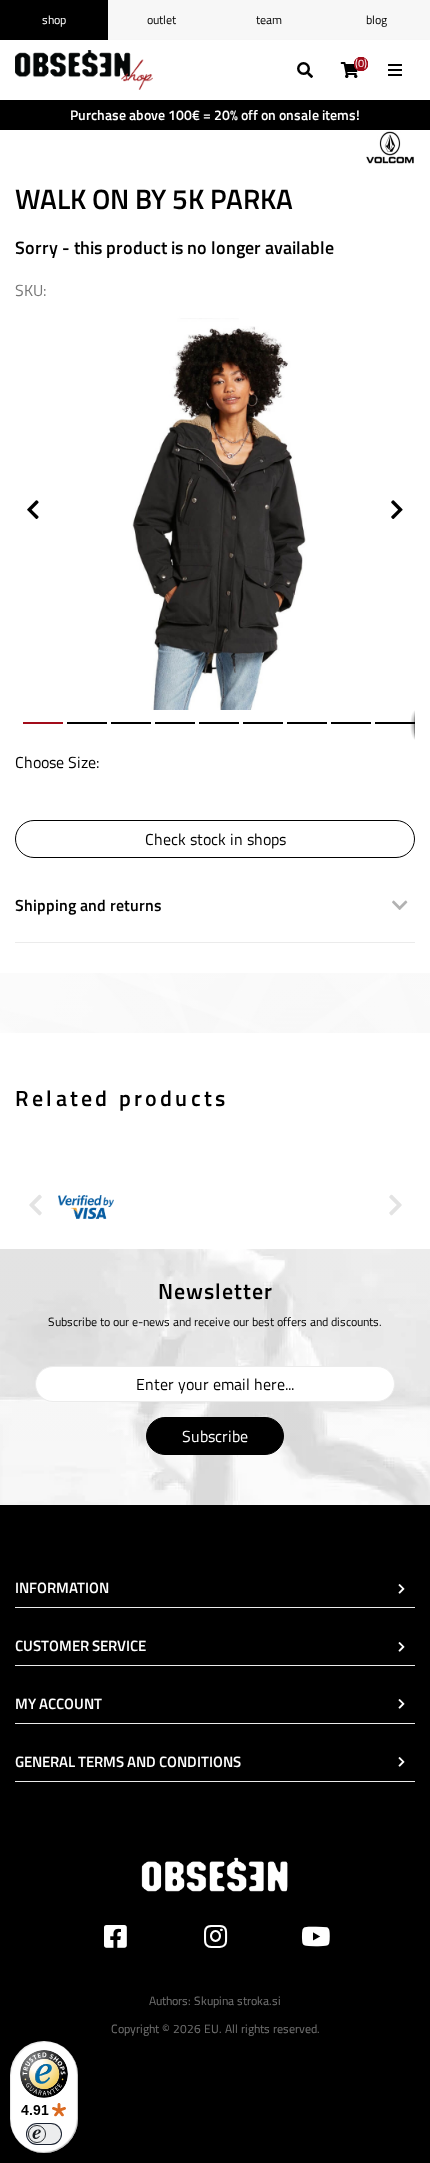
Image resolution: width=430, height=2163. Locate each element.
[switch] (44, 2134)
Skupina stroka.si (237, 2000)
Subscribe (215, 1436)
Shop (54, 19)
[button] (397, 328)
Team (269, 19)
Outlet (161, 19)
